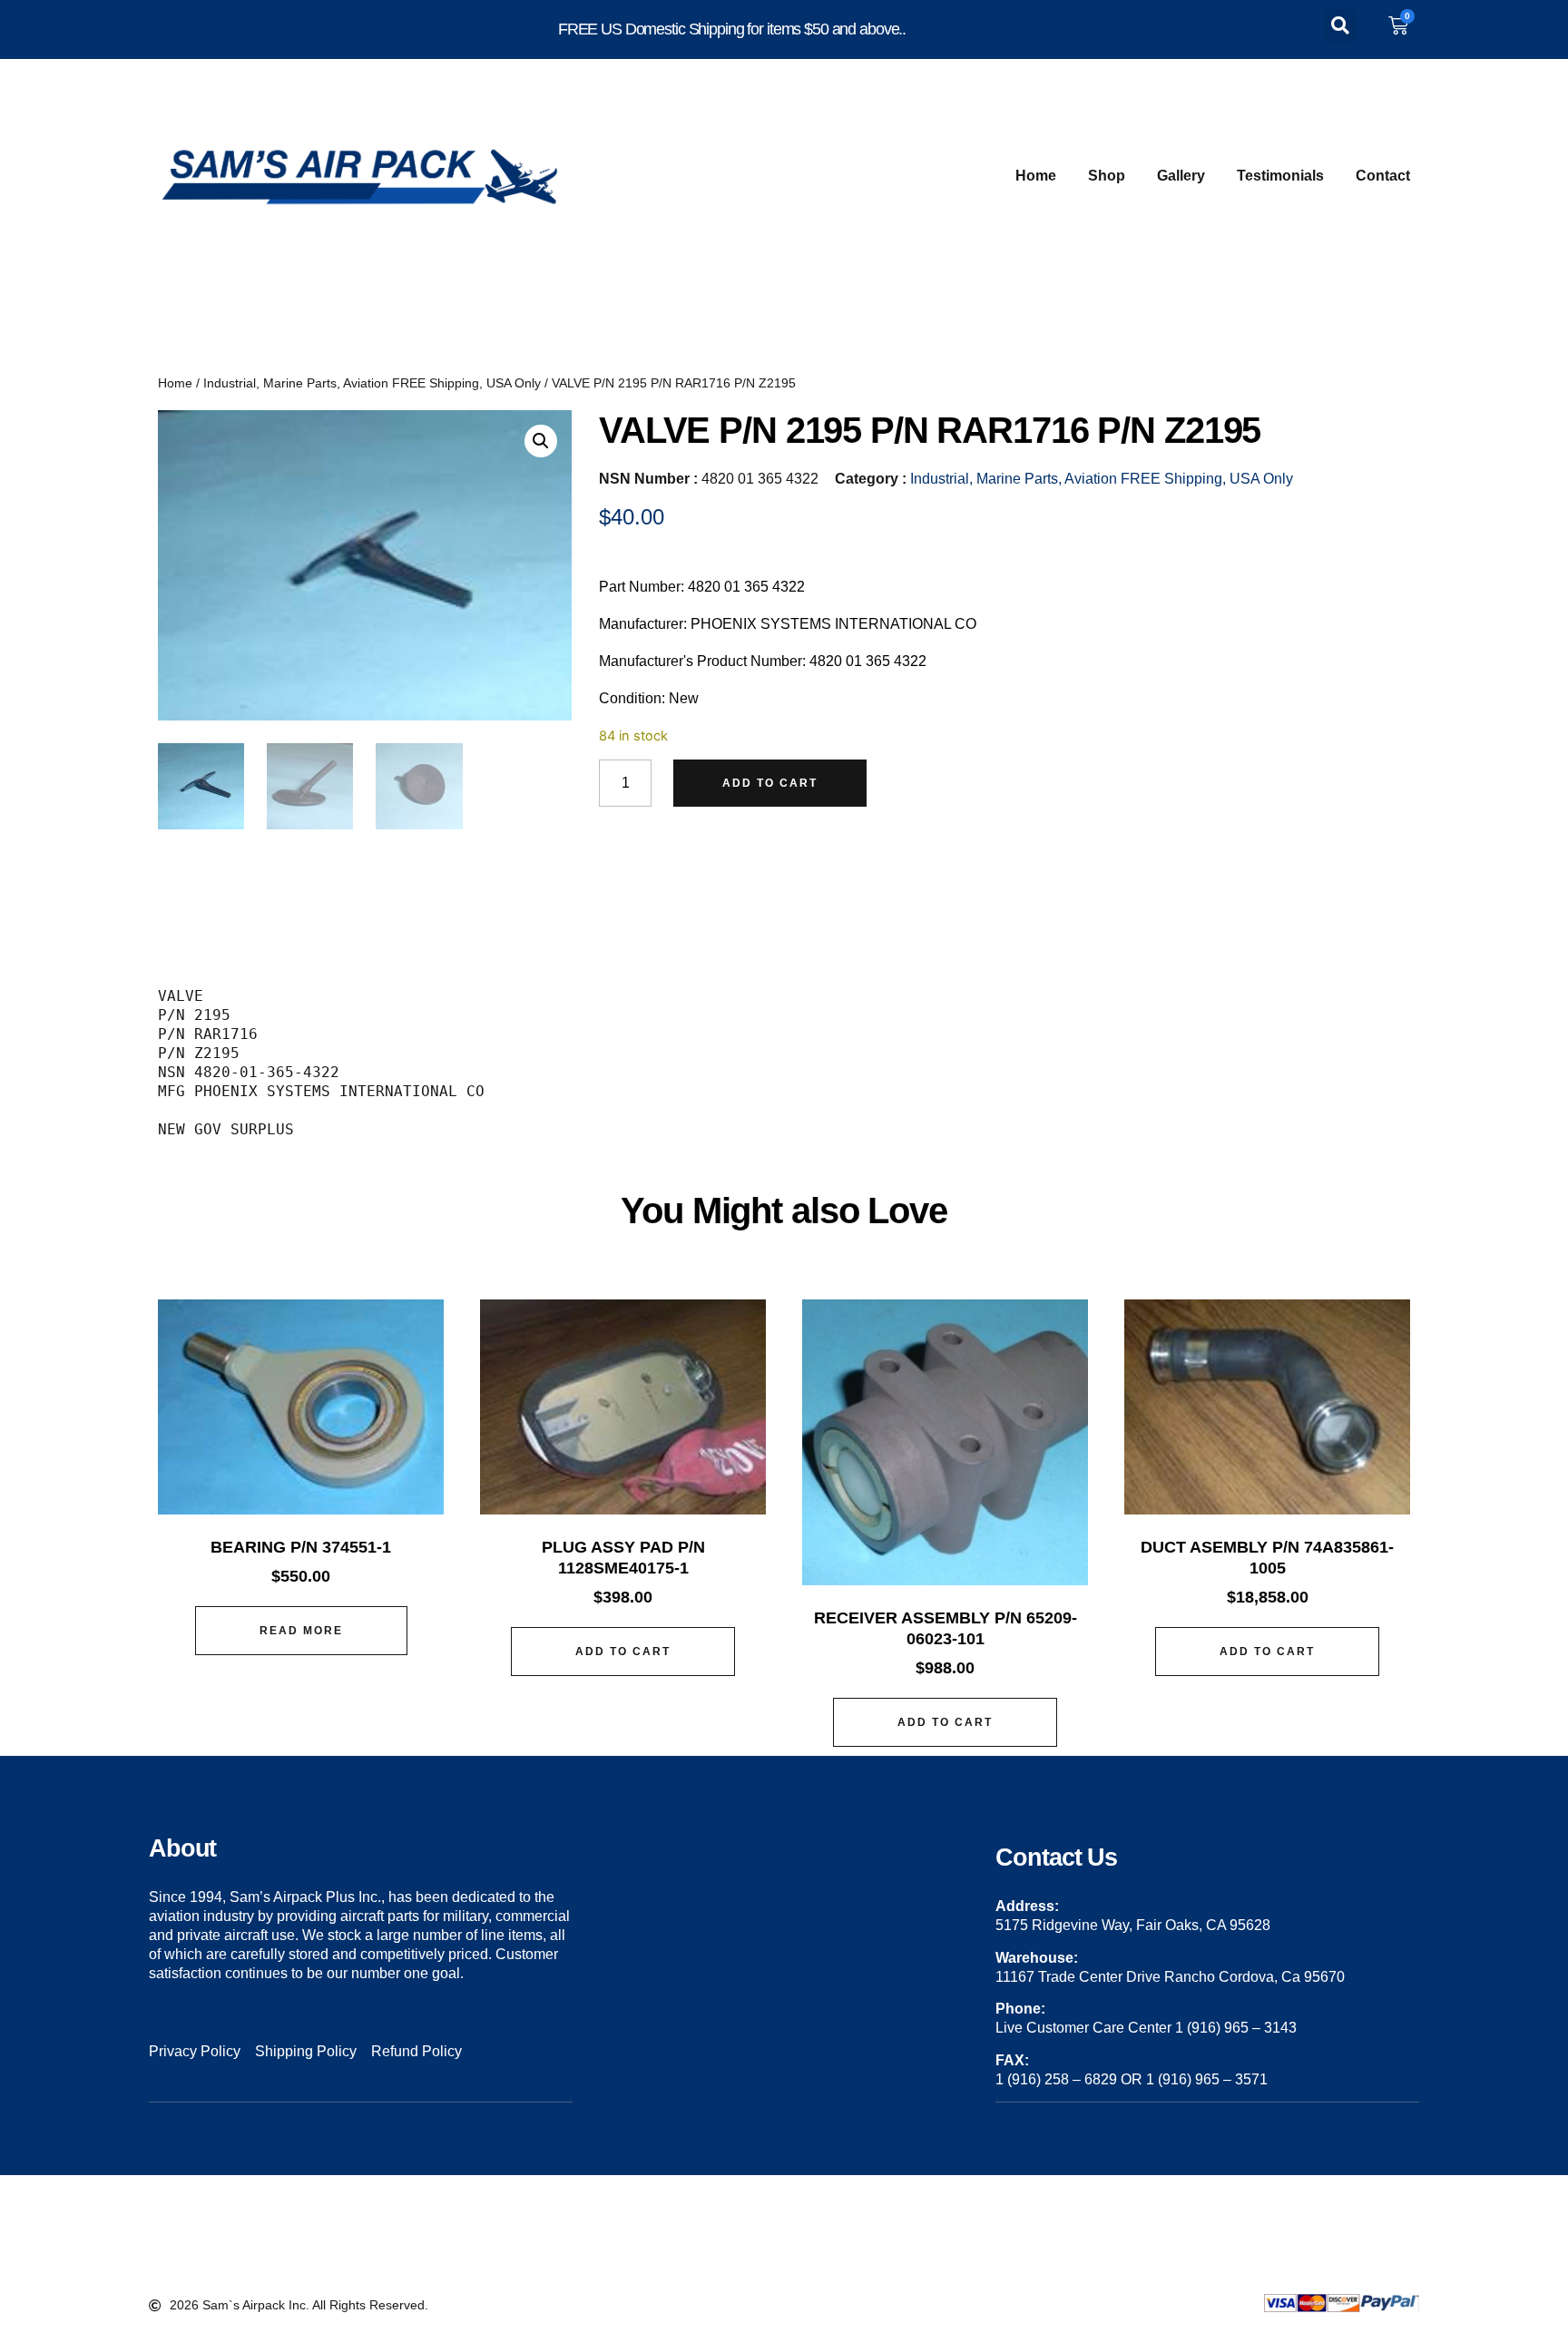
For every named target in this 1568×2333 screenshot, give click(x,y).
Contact (1383, 176)
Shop (1107, 176)
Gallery (1181, 176)
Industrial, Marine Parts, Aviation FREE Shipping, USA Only (372, 383)
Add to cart (770, 783)
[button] (1340, 25)
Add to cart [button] (623, 1652)
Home (1036, 176)
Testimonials (1280, 176)
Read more (301, 1631)
